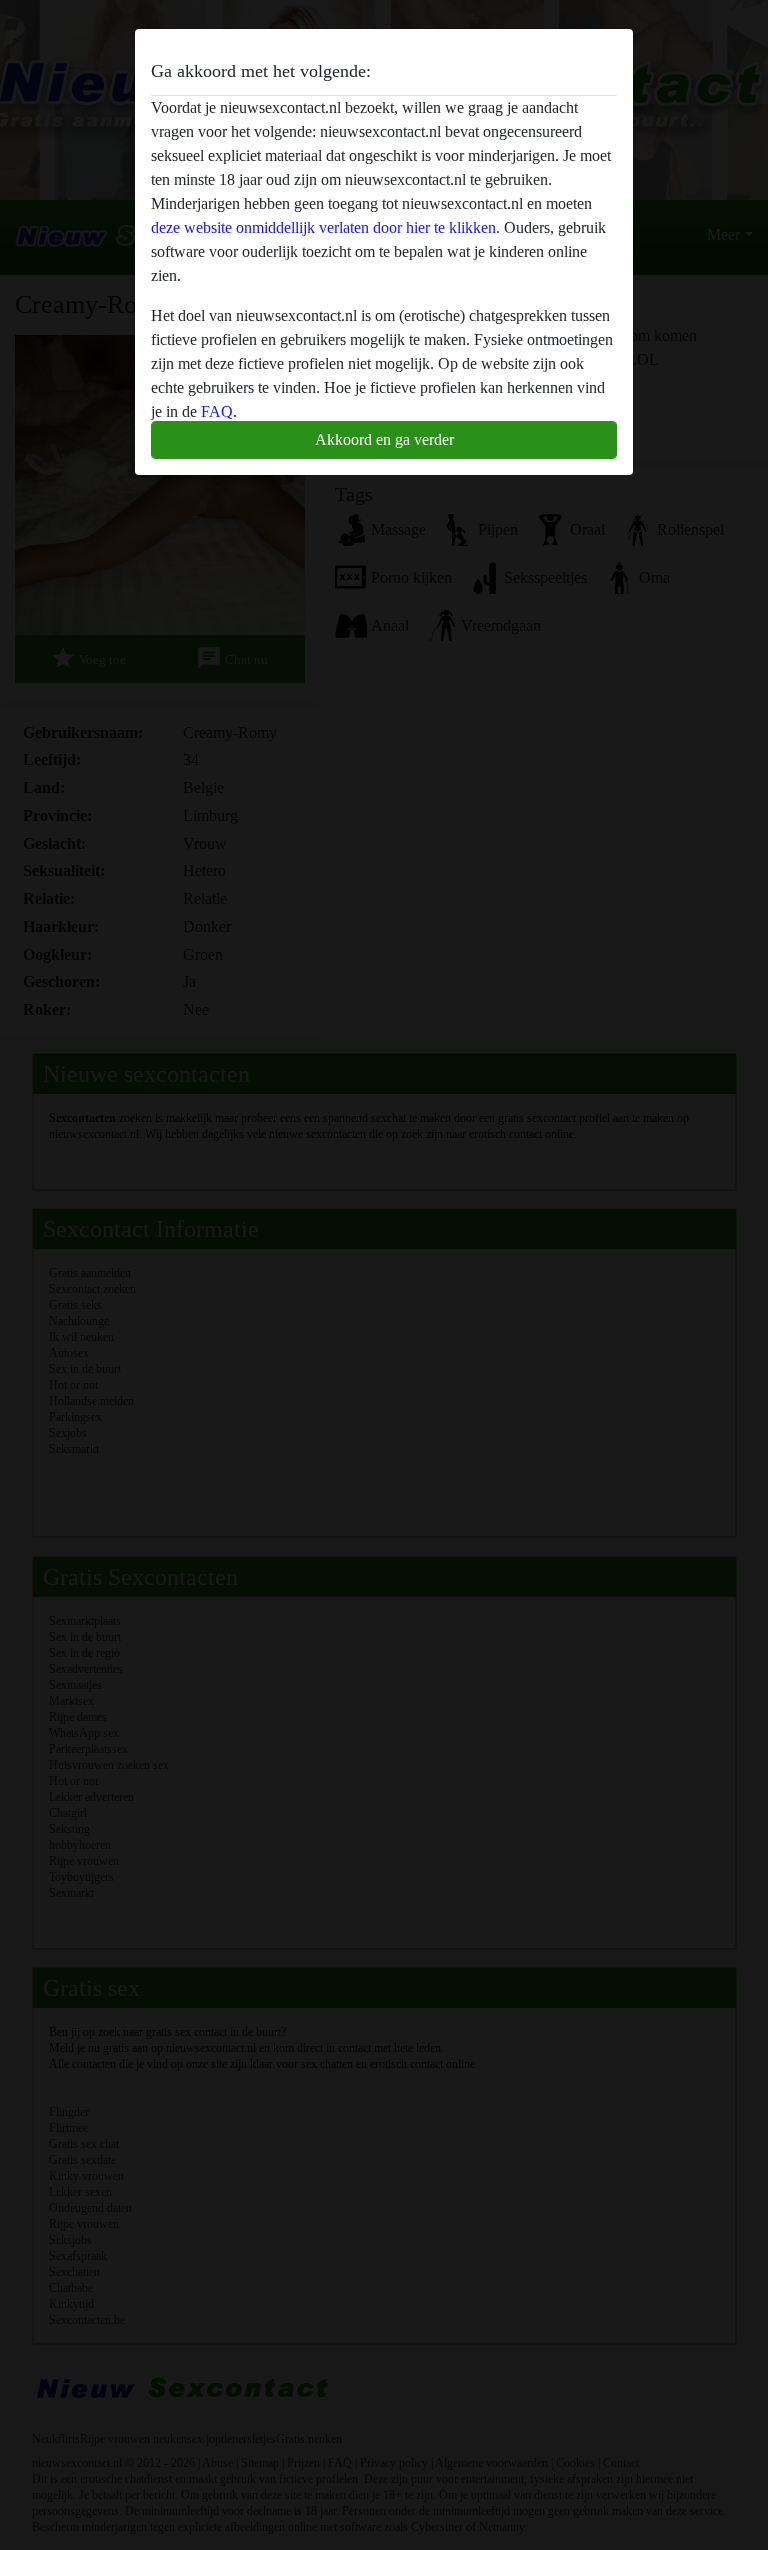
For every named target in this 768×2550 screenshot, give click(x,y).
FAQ (217, 411)
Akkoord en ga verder (384, 439)
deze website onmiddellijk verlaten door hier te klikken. (325, 227)
